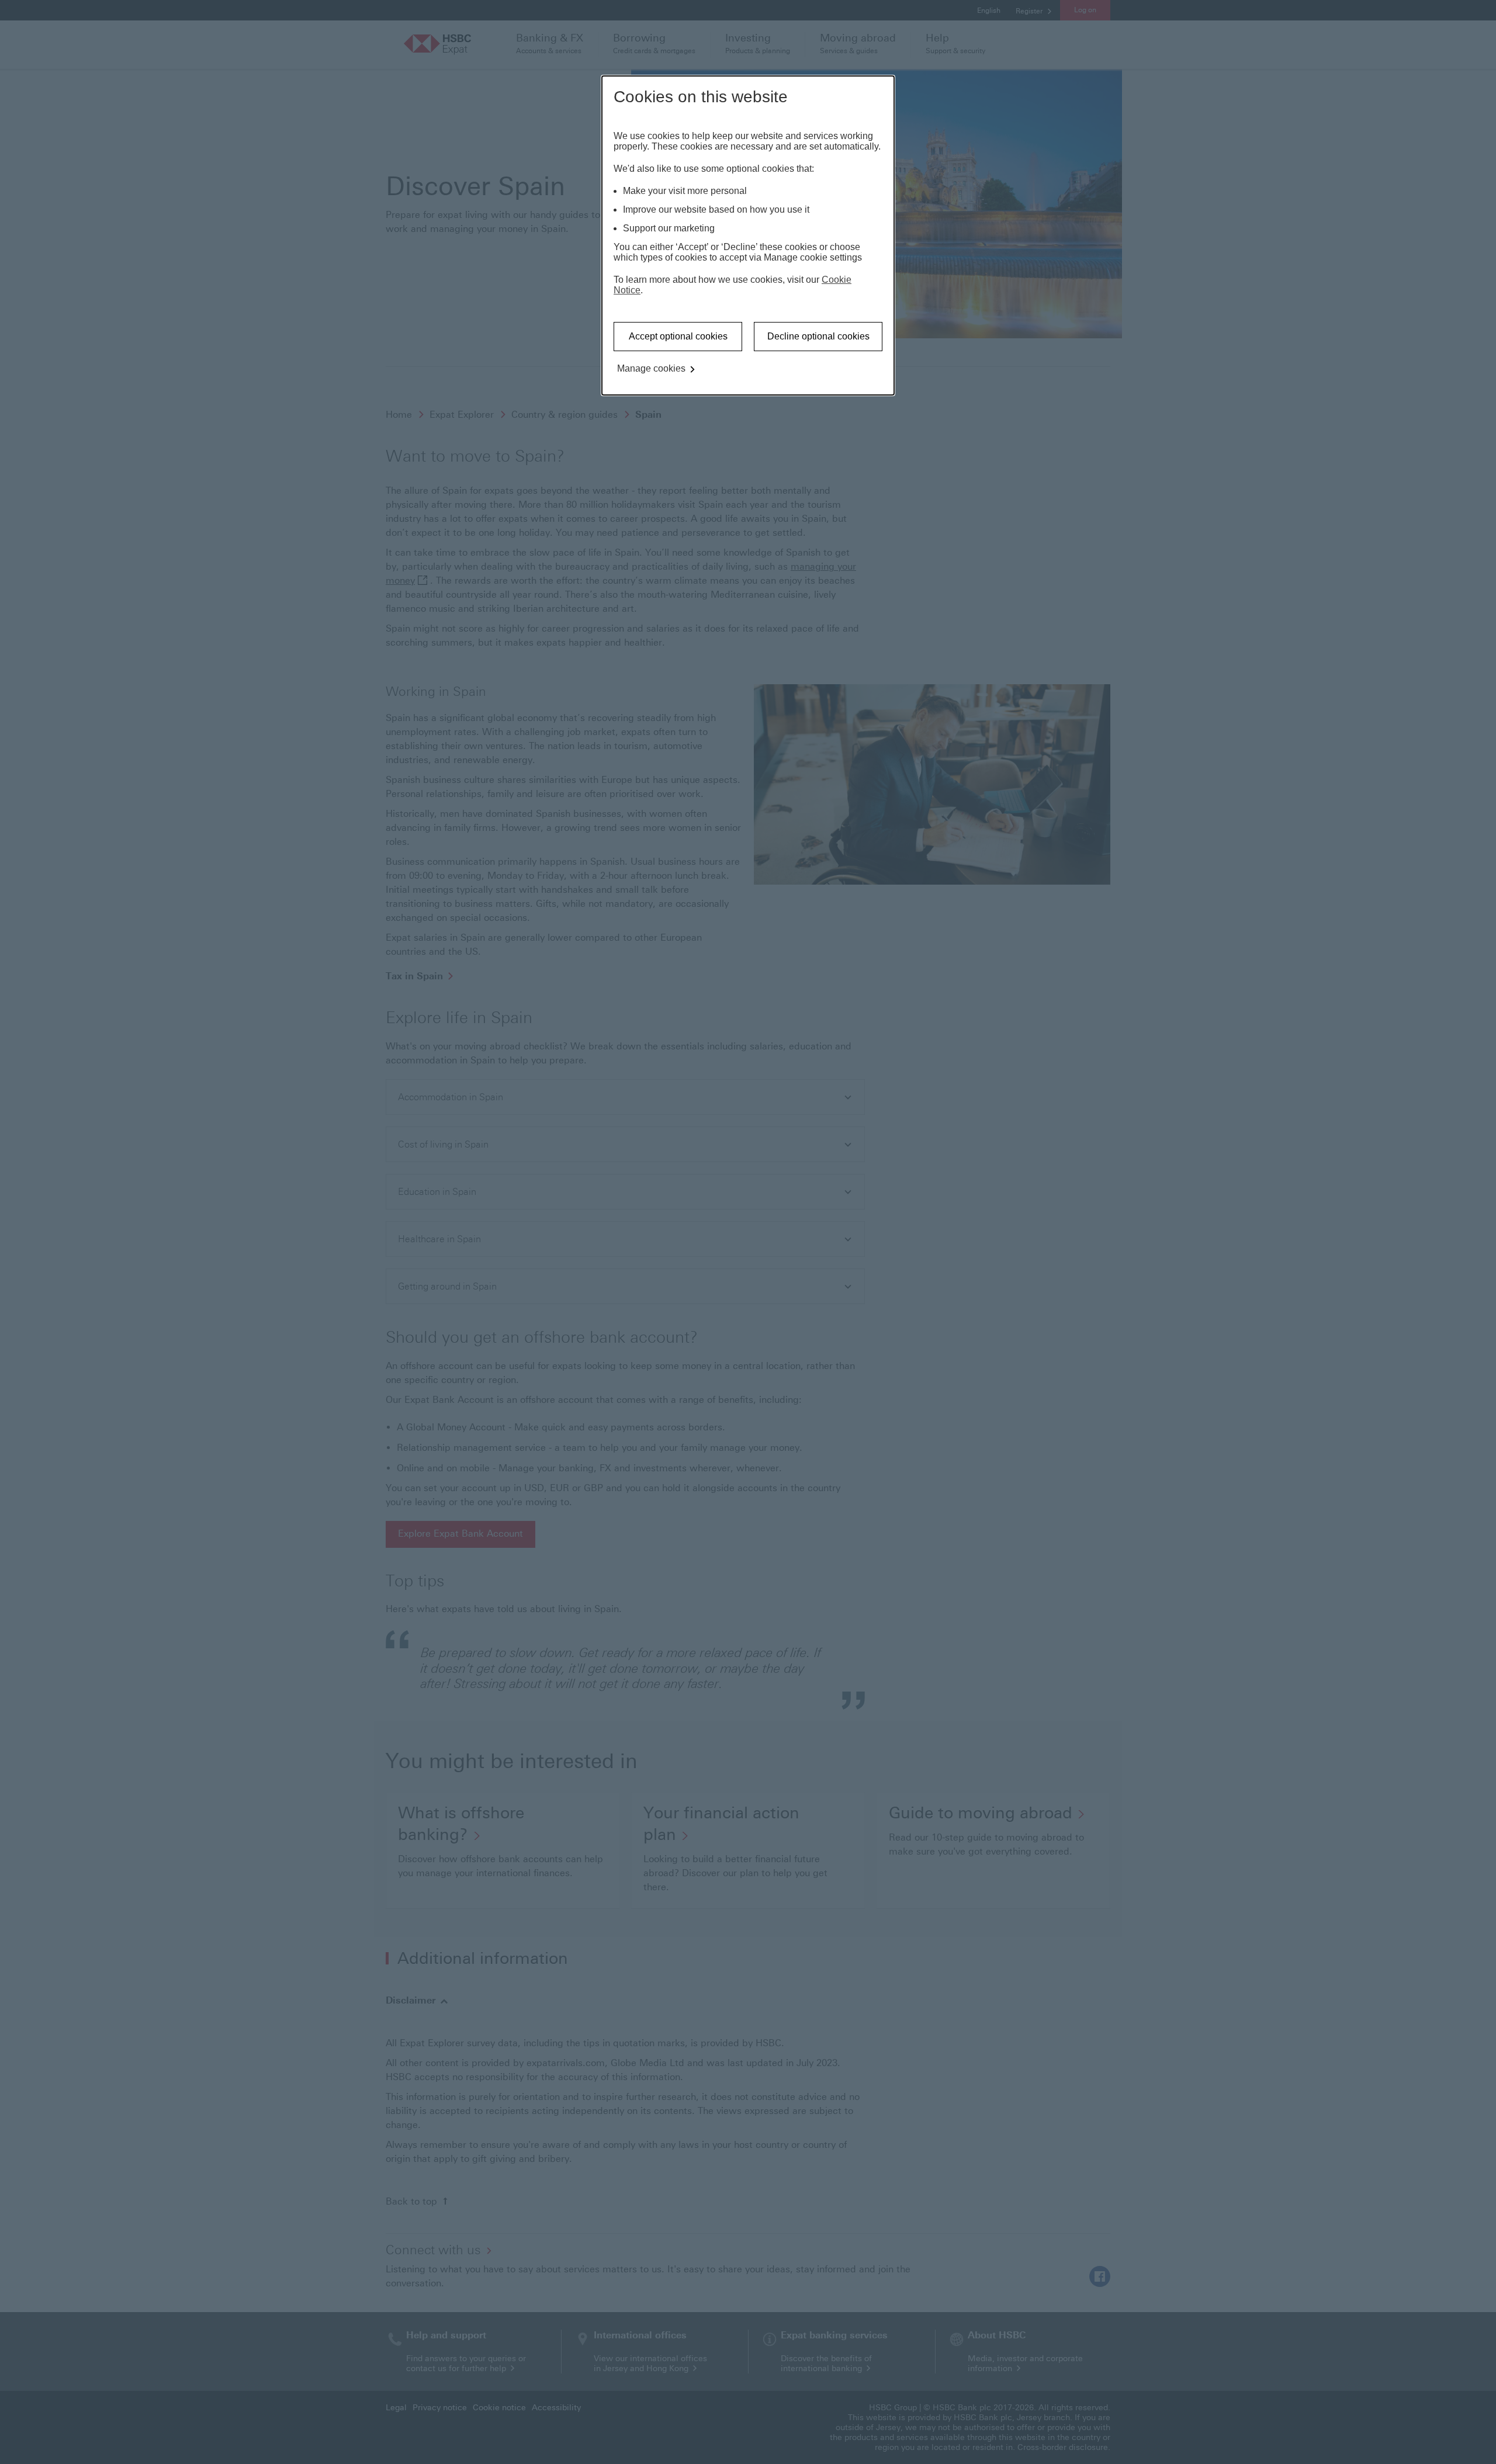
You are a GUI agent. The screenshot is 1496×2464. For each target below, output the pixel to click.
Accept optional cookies (678, 336)
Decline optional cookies (818, 336)
